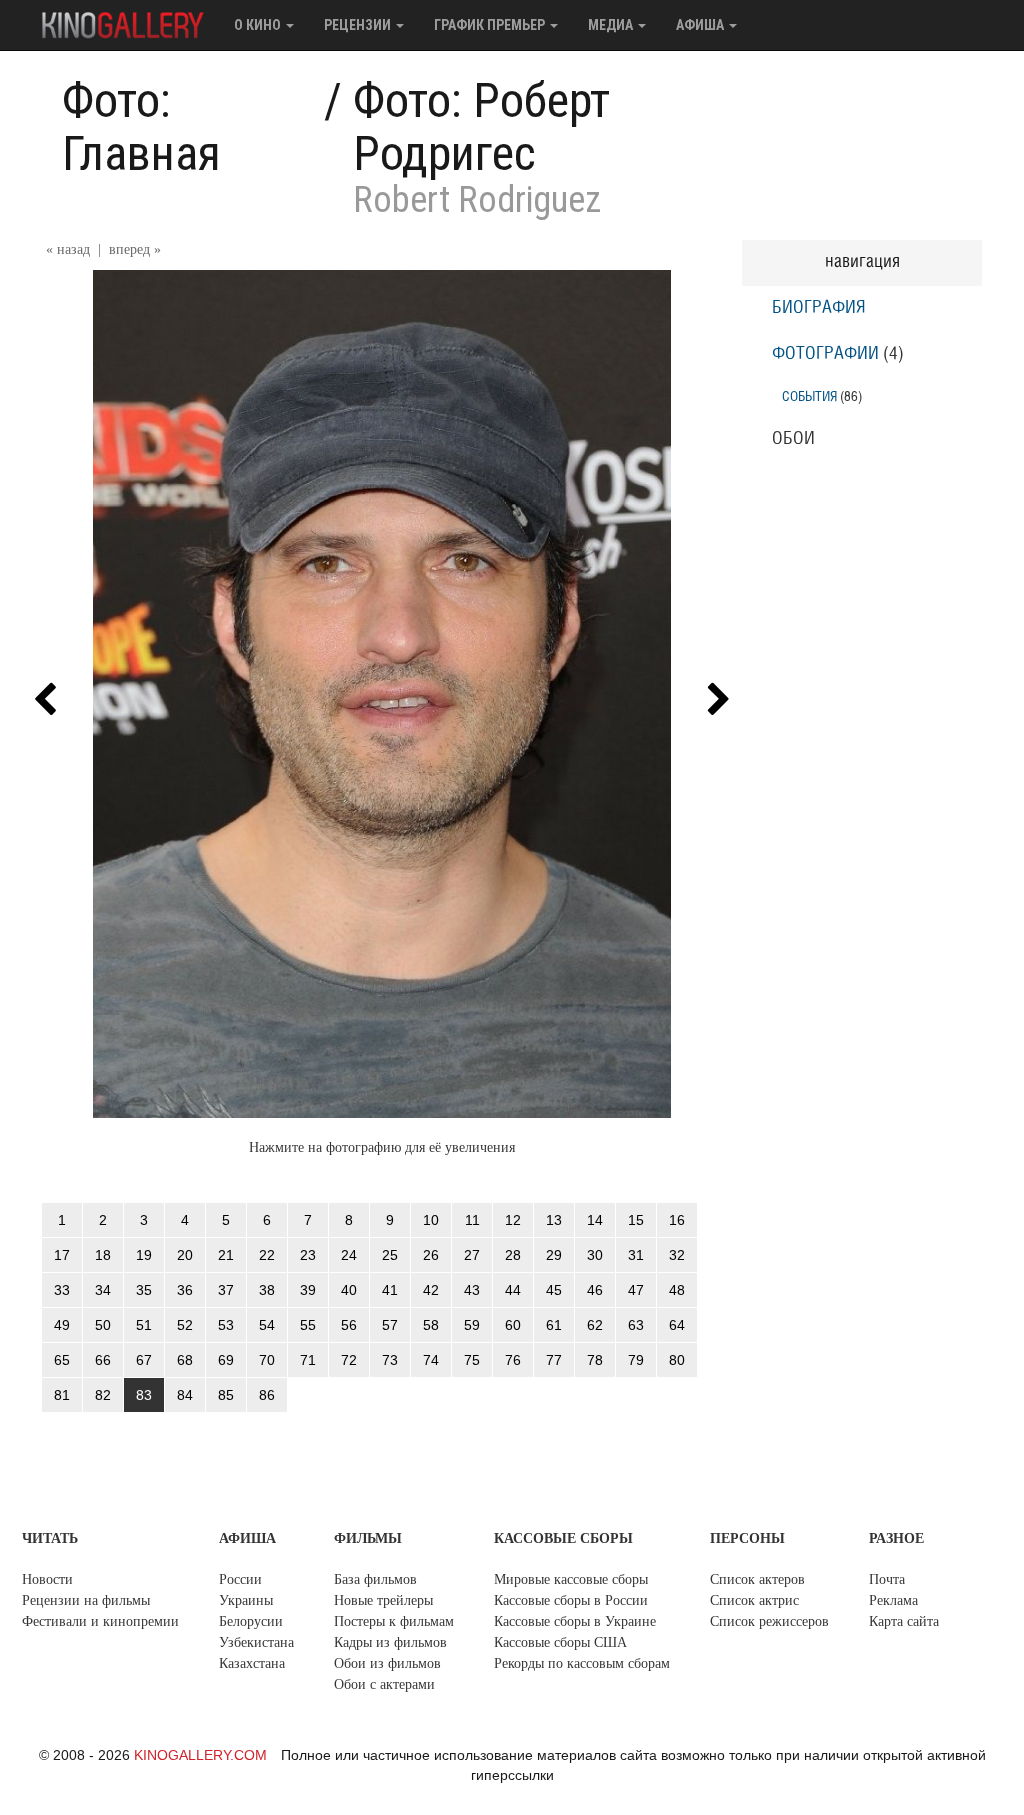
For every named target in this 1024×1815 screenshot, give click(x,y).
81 (62, 1395)
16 (677, 1220)
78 (595, 1360)
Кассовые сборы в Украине (575, 1621)
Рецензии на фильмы (86, 1600)
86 (267, 1395)
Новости (47, 1579)
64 (677, 1325)
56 (349, 1325)
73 (390, 1360)
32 (677, 1255)
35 (144, 1290)
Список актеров (757, 1579)
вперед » (135, 249)
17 (62, 1255)
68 (185, 1360)
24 (349, 1255)
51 (144, 1325)
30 (595, 1255)
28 (513, 1255)
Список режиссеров (769, 1621)
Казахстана (252, 1663)
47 (636, 1290)
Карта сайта (904, 1621)
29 (554, 1255)
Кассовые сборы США (560, 1642)
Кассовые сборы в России (571, 1600)
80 (677, 1360)
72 (349, 1360)
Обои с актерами (384, 1684)
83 (144, 1395)
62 (595, 1325)
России (240, 1579)
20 (185, 1255)
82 (103, 1395)
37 (226, 1290)
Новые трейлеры (383, 1600)
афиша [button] (701, 25)
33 (62, 1290)
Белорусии (251, 1621)
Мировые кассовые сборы (571, 1579)
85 (226, 1395)
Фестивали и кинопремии (100, 1621)
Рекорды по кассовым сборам (582, 1663)
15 (636, 1220)
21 (226, 1255)
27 (472, 1255)
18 (103, 1255)
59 (472, 1325)
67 (144, 1360)
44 (513, 1290)
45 (554, 1290)
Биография (819, 308)
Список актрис (754, 1600)
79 (636, 1360)
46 (595, 1290)
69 (226, 1360)
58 (431, 1325)
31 (636, 1255)
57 (390, 1325)
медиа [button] (612, 25)
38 (267, 1290)
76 (513, 1360)
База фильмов (375, 1579)
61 (554, 1325)
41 (390, 1290)
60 (513, 1325)
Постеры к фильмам (394, 1621)
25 (390, 1255)
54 (267, 1325)
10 (431, 1220)
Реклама (893, 1600)
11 (472, 1220)
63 (636, 1325)
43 (472, 1290)
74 (431, 1360)
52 (185, 1325)
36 (185, 1290)
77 (554, 1360)
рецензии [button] (359, 25)
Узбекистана (256, 1642)
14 (595, 1220)
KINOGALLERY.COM (200, 1755)
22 (267, 1255)
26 (431, 1255)
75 (472, 1360)
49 (62, 1325)
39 (308, 1290)
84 (185, 1395)
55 (308, 1325)
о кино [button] (259, 25)
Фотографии (825, 354)
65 (62, 1360)
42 (431, 1290)
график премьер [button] (491, 25)
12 (513, 1220)
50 (103, 1325)
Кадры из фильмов (390, 1642)
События (809, 396)
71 (308, 1360)
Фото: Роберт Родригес (481, 127)
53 (226, 1325)
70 (267, 1360)
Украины (246, 1600)
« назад (68, 249)
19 (144, 1255)
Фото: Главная (141, 127)
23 (308, 1255)
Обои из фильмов (387, 1663)
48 (677, 1290)
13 (554, 1220)
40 (349, 1290)
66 (103, 1360)
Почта (887, 1579)
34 (103, 1290)
